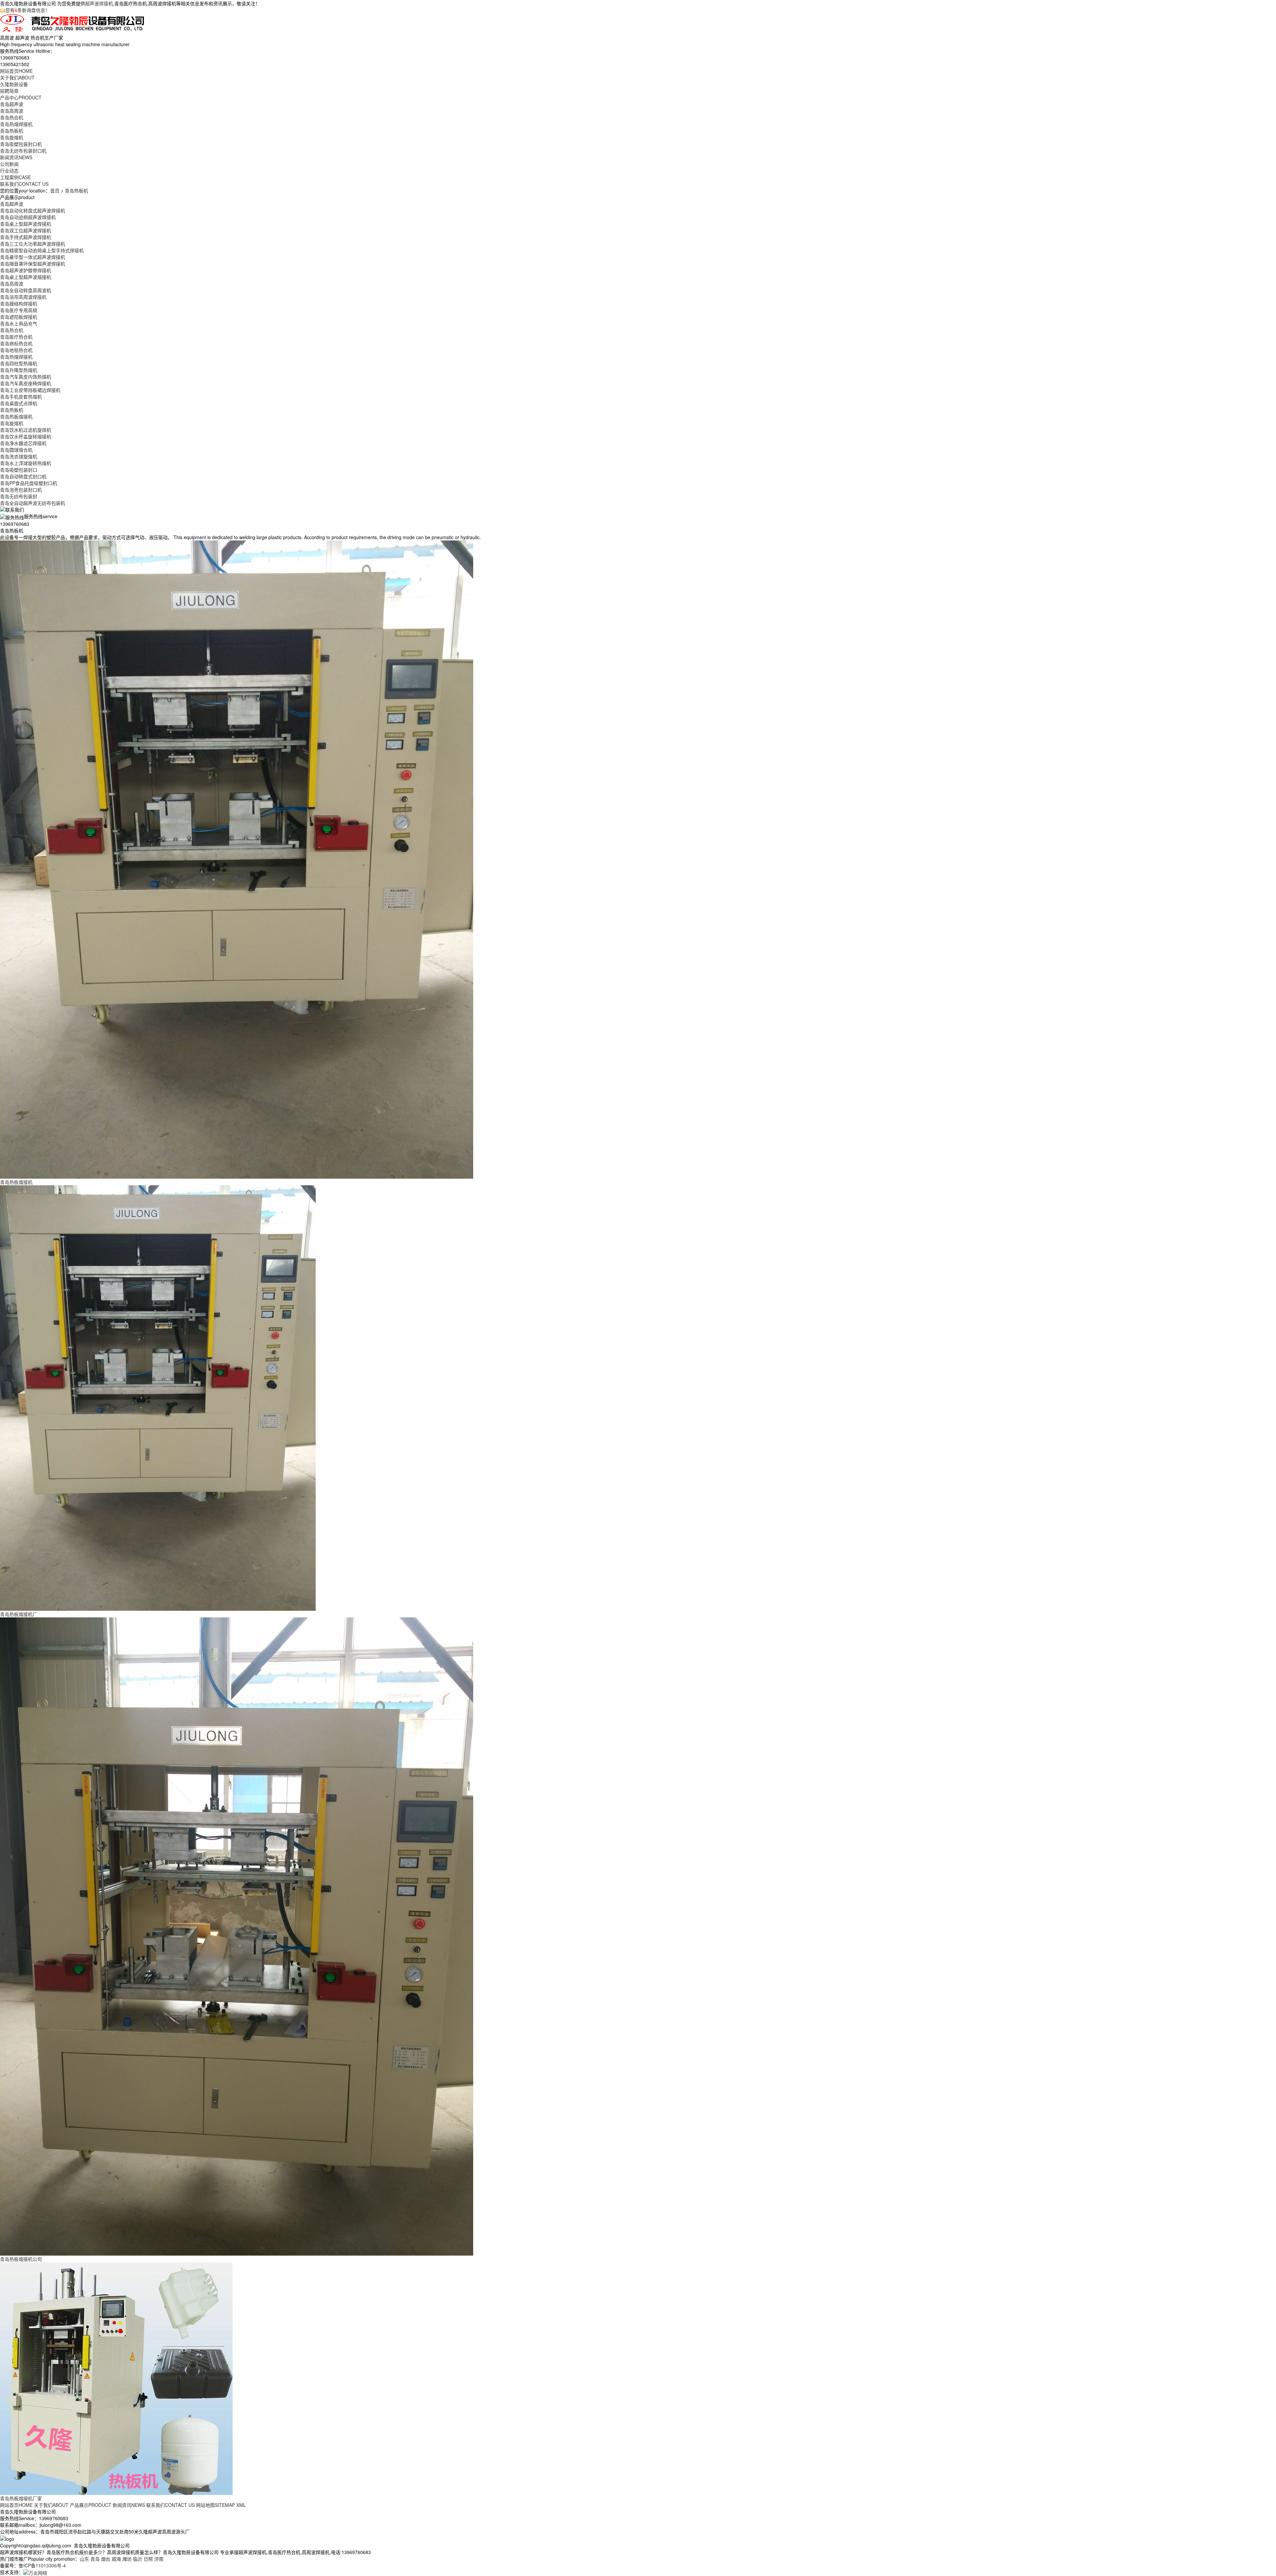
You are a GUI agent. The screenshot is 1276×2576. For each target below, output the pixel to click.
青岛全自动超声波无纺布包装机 (33, 503)
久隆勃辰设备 (14, 84)
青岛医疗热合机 (16, 337)
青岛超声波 (12, 104)
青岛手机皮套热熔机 (21, 397)
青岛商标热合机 (16, 343)
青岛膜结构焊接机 (19, 303)
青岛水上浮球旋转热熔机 (26, 463)
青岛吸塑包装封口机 (21, 144)
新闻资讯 (16, 157)
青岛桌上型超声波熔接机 (26, 277)
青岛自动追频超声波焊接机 (28, 217)
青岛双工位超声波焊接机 (26, 230)
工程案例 (15, 177)
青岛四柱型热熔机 (19, 363)
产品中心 (21, 97)
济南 (159, 2559)
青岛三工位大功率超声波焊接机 (33, 244)
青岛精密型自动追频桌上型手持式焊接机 (42, 250)
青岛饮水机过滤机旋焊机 (26, 430)
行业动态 (9, 171)
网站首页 (16, 71)
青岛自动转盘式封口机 (23, 476)
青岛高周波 (12, 111)
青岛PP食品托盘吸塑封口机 (29, 483)
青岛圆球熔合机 (16, 450)
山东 (84, 2559)
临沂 (138, 2559)
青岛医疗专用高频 (19, 310)
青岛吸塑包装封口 (19, 470)
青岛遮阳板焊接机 (19, 317)
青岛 (95, 2559)
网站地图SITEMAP (215, 2505)
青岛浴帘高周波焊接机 (23, 297)
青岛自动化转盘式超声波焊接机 (33, 210)
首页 (55, 190)
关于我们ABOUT (51, 2505)
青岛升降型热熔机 (19, 370)
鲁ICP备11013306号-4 (42, 2565)
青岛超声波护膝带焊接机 (26, 270)
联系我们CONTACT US (170, 2505)
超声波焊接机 (99, 3)
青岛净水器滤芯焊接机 (23, 443)
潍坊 (127, 2559)
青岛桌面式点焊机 (19, 403)
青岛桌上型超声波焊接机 (26, 224)
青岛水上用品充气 (19, 323)
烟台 (106, 2559)
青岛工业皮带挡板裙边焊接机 (30, 390)
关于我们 (17, 77)
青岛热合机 (12, 117)
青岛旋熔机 (12, 137)
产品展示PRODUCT (91, 2505)
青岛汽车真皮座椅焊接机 (26, 383)
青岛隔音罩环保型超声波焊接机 (33, 264)
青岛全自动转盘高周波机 (26, 290)
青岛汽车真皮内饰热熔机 (26, 377)
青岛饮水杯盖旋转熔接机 (26, 436)
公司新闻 (9, 164)
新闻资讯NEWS (129, 2505)
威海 (116, 2559)
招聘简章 (9, 91)
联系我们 (24, 184)
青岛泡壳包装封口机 (21, 490)
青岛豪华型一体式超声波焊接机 (33, 257)
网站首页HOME (16, 2505)
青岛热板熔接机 (16, 416)
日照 (148, 2559)
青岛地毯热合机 (16, 350)
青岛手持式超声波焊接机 (26, 237)
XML (241, 2505)
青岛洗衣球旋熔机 (19, 456)
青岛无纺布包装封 (19, 496)
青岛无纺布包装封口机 (23, 151)
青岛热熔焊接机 (16, 124)
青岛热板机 (12, 131)
